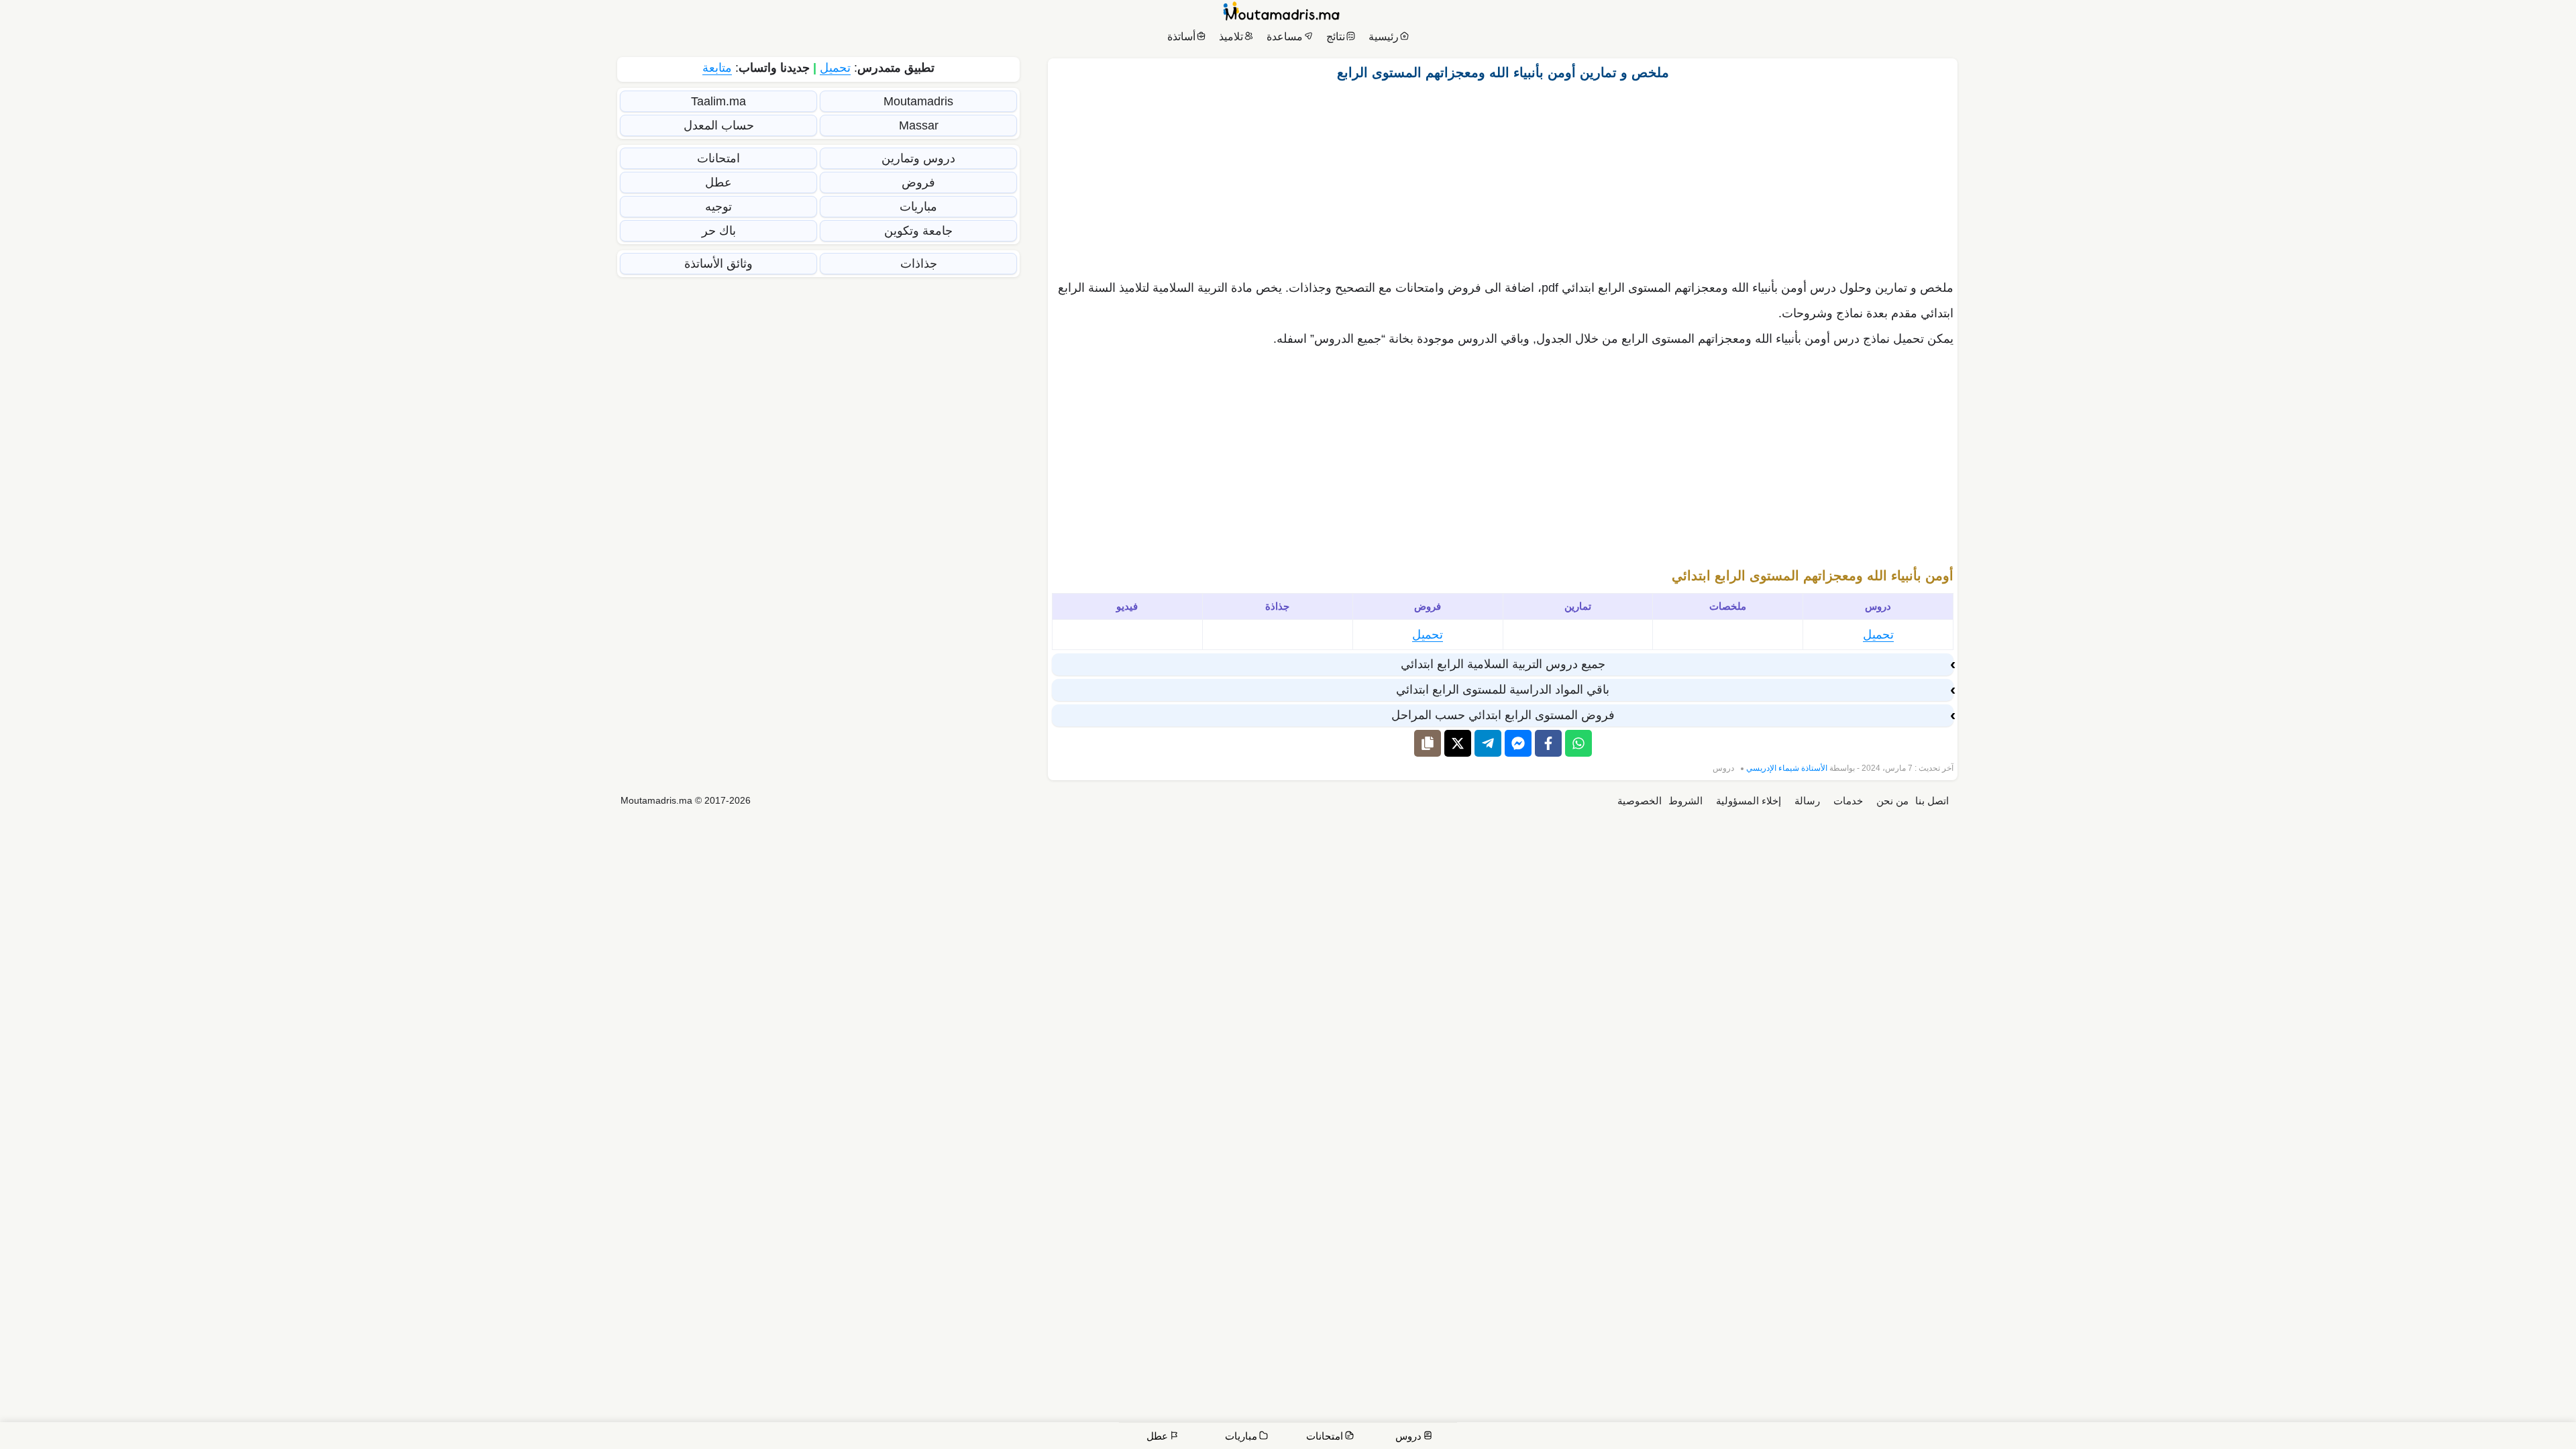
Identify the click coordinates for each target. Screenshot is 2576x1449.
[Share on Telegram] (1488, 743)
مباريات (918, 207)
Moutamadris (918, 101)
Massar (919, 125)
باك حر (719, 231)
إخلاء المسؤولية (1749, 801)
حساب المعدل (719, 125)
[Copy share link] (1428, 743)
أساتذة (1181, 37)
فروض (918, 182)
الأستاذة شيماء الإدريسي (1787, 768)
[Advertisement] (1503, 176)
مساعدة (1285, 37)
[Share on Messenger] (1518, 743)
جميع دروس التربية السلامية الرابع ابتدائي (1503, 664)
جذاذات (919, 264)
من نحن (1892, 801)
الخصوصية (1640, 801)
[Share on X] (1458, 743)
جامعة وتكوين (918, 231)
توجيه (718, 207)
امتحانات (718, 158)
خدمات (1848, 801)
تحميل (1878, 635)
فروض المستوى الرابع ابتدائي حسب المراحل (1503, 715)
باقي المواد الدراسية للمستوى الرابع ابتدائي (1503, 690)
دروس (1723, 768)
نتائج (1336, 37)
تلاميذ (1231, 37)
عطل (718, 182)
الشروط (1685, 801)
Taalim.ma (718, 101)
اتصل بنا (1932, 801)
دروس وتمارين (918, 158)
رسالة (1807, 801)
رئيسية (1384, 37)
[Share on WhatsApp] (1578, 743)
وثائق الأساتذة (718, 264)
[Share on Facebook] (1548, 743)
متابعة (717, 68)
